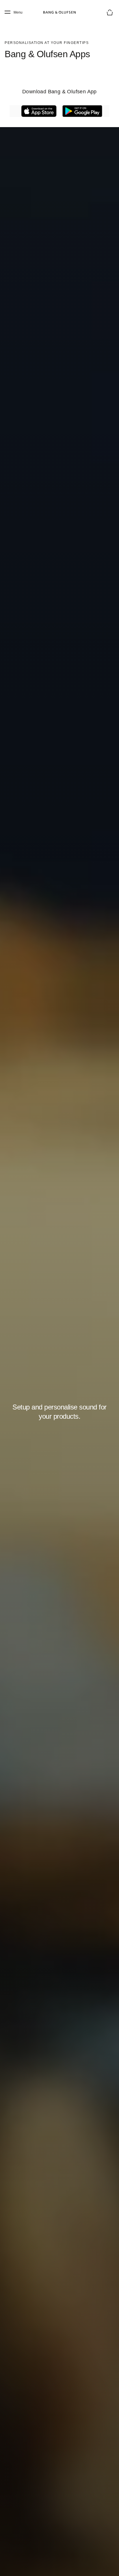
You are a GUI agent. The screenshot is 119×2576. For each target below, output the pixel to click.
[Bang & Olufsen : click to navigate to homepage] (59, 12)
